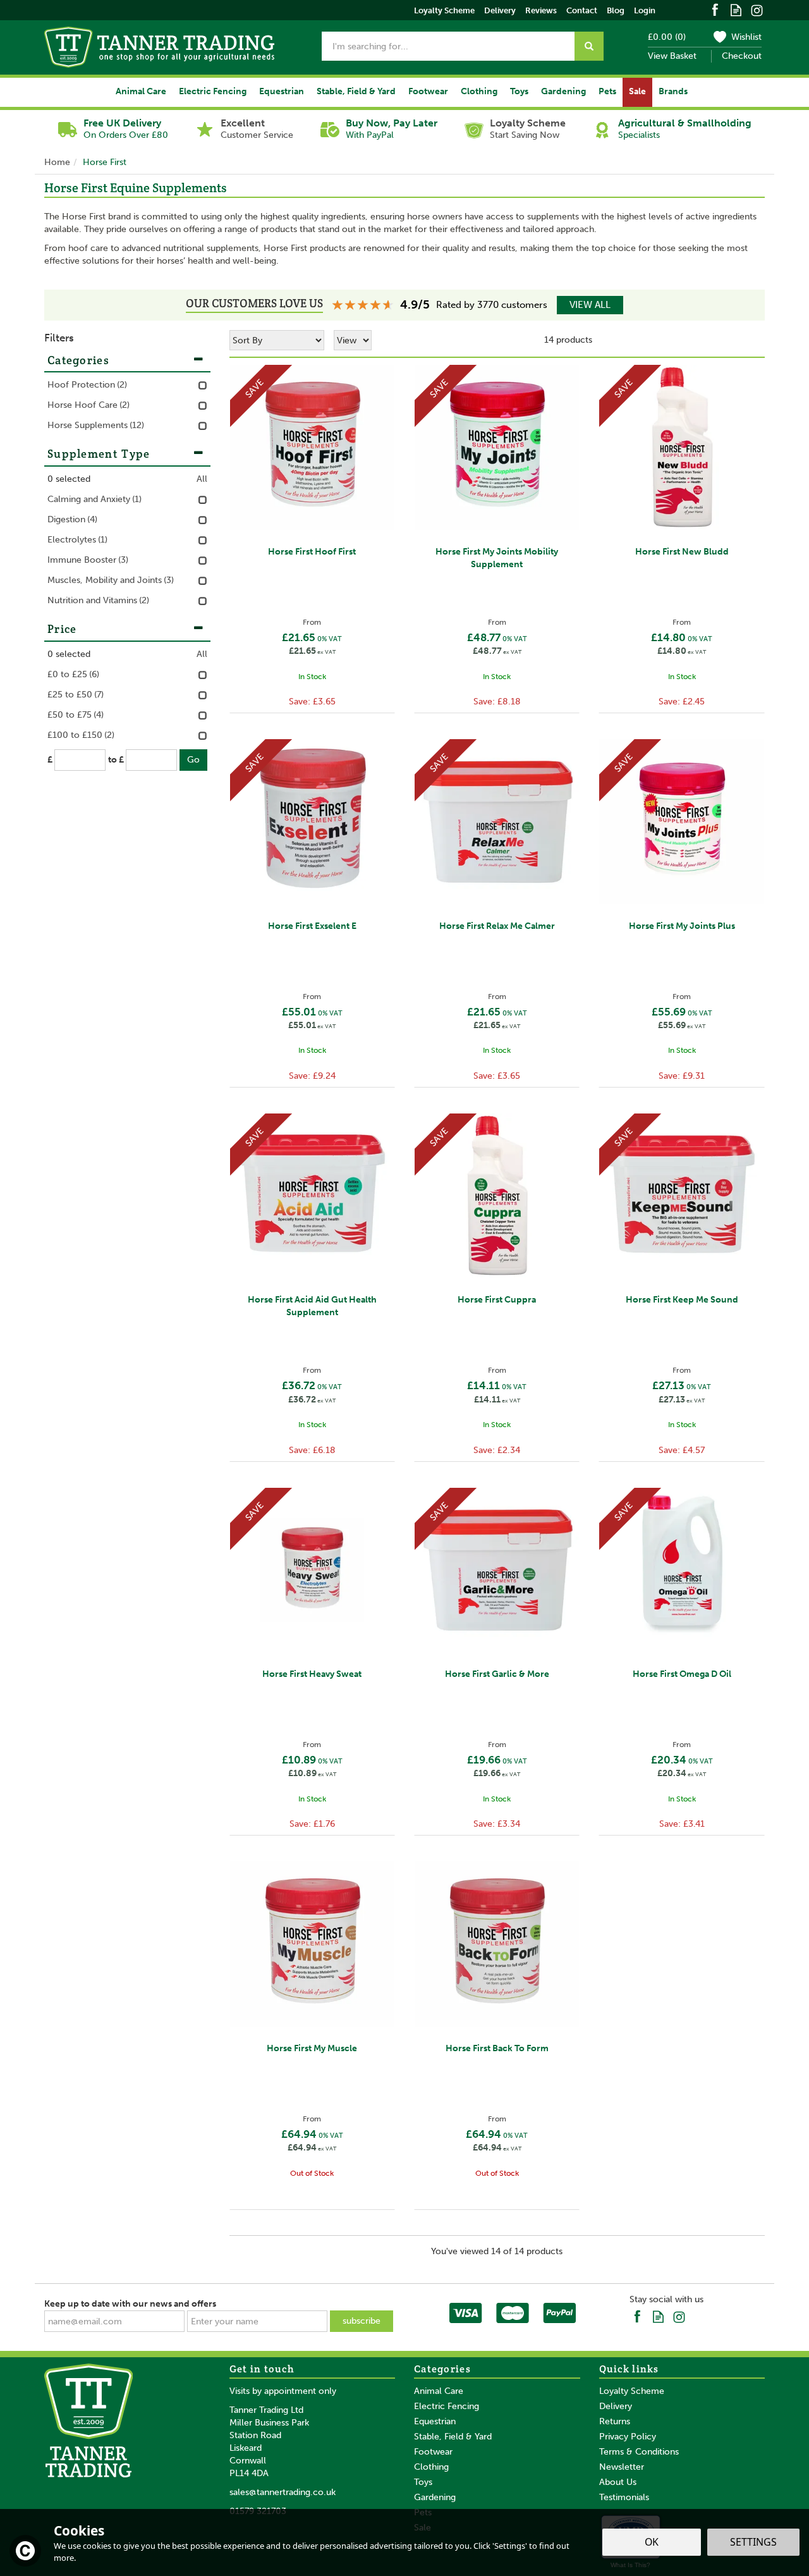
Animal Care (439, 2391)
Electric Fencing (447, 2406)
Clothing (431, 2467)
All (202, 479)
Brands (673, 91)
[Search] (589, 46)
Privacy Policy (628, 2437)
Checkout (742, 56)
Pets (607, 91)
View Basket (672, 56)
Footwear (433, 2452)
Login (645, 10)
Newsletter (622, 2467)
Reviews (541, 10)
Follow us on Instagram (757, 9)
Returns (615, 2421)
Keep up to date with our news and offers (130, 2304)
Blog (616, 10)
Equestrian (435, 2421)
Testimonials (624, 2497)
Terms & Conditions (639, 2452)
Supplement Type (99, 454)
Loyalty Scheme (632, 2391)
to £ (116, 760)
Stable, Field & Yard (453, 2437)
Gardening (435, 2497)
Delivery (616, 2406)
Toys (423, 2482)
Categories (78, 360)
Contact (582, 10)
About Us (618, 2482)
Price (62, 629)
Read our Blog (736, 9)
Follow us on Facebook (715, 9)
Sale (637, 91)
